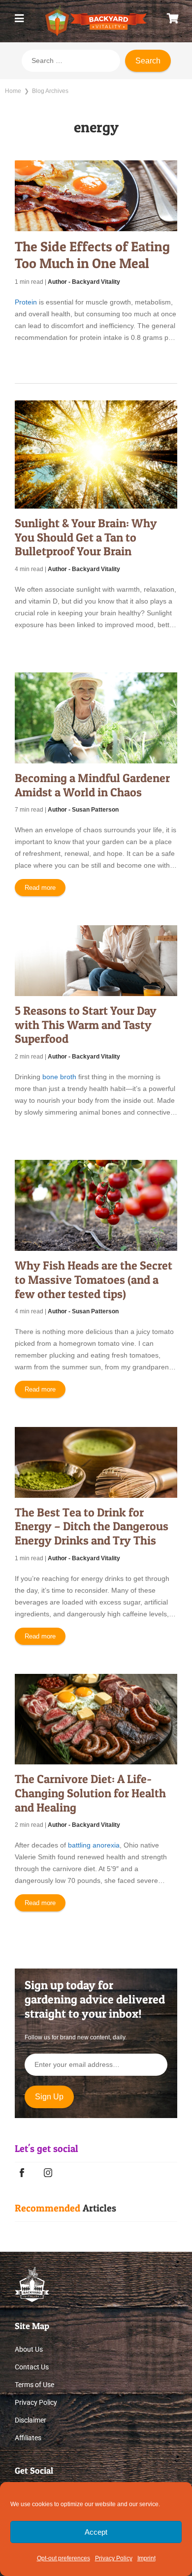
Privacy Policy (114, 2558)
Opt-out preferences (64, 2558)
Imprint (146, 2558)
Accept (96, 2532)
